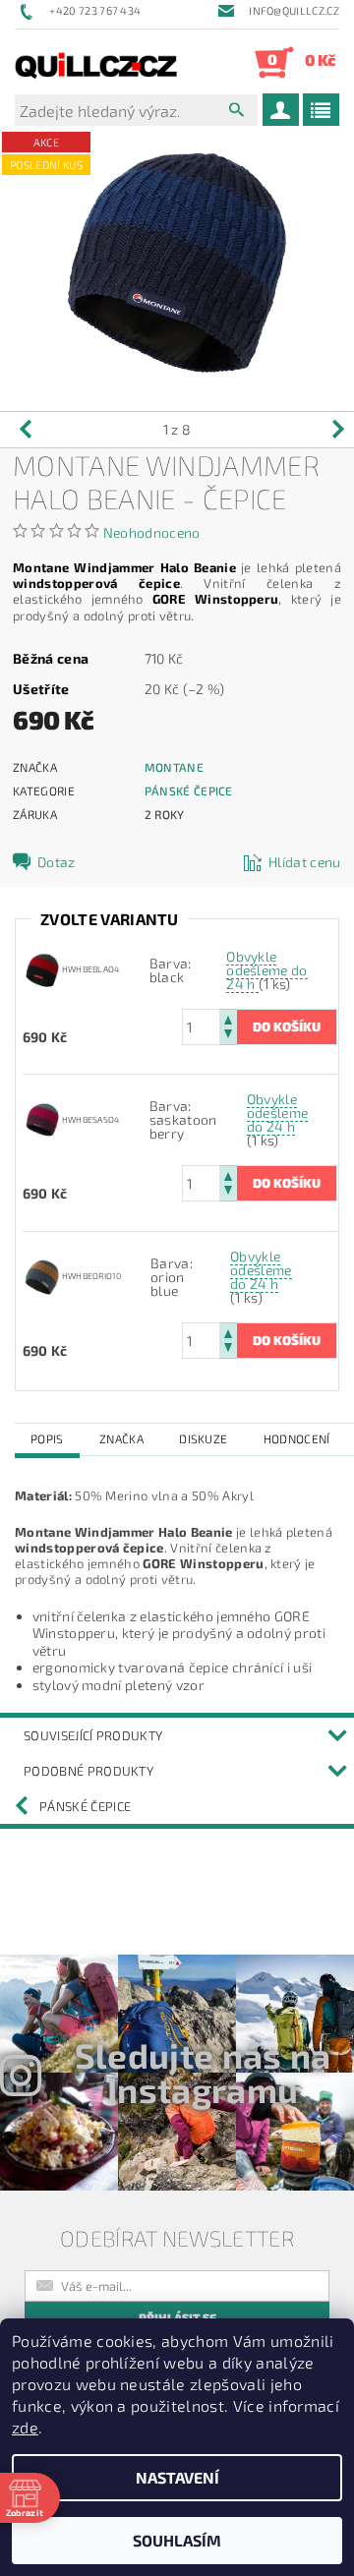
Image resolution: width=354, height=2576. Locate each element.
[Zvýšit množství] (228, 1018)
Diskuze (203, 1438)
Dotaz (57, 862)
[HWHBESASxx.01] (42, 1118)
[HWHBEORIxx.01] (42, 1275)
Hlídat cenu (305, 862)
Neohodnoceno (152, 532)
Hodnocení (297, 1438)
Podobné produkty (88, 1771)
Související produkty (93, 1735)
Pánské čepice (189, 790)
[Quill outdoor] (96, 62)
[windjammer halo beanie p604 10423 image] (42, 968)
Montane (174, 767)
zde (25, 2427)
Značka (121, 1438)
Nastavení (177, 2477)
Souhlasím (177, 2540)
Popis (47, 1438)
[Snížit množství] (228, 1036)
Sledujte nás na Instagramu (203, 2072)
